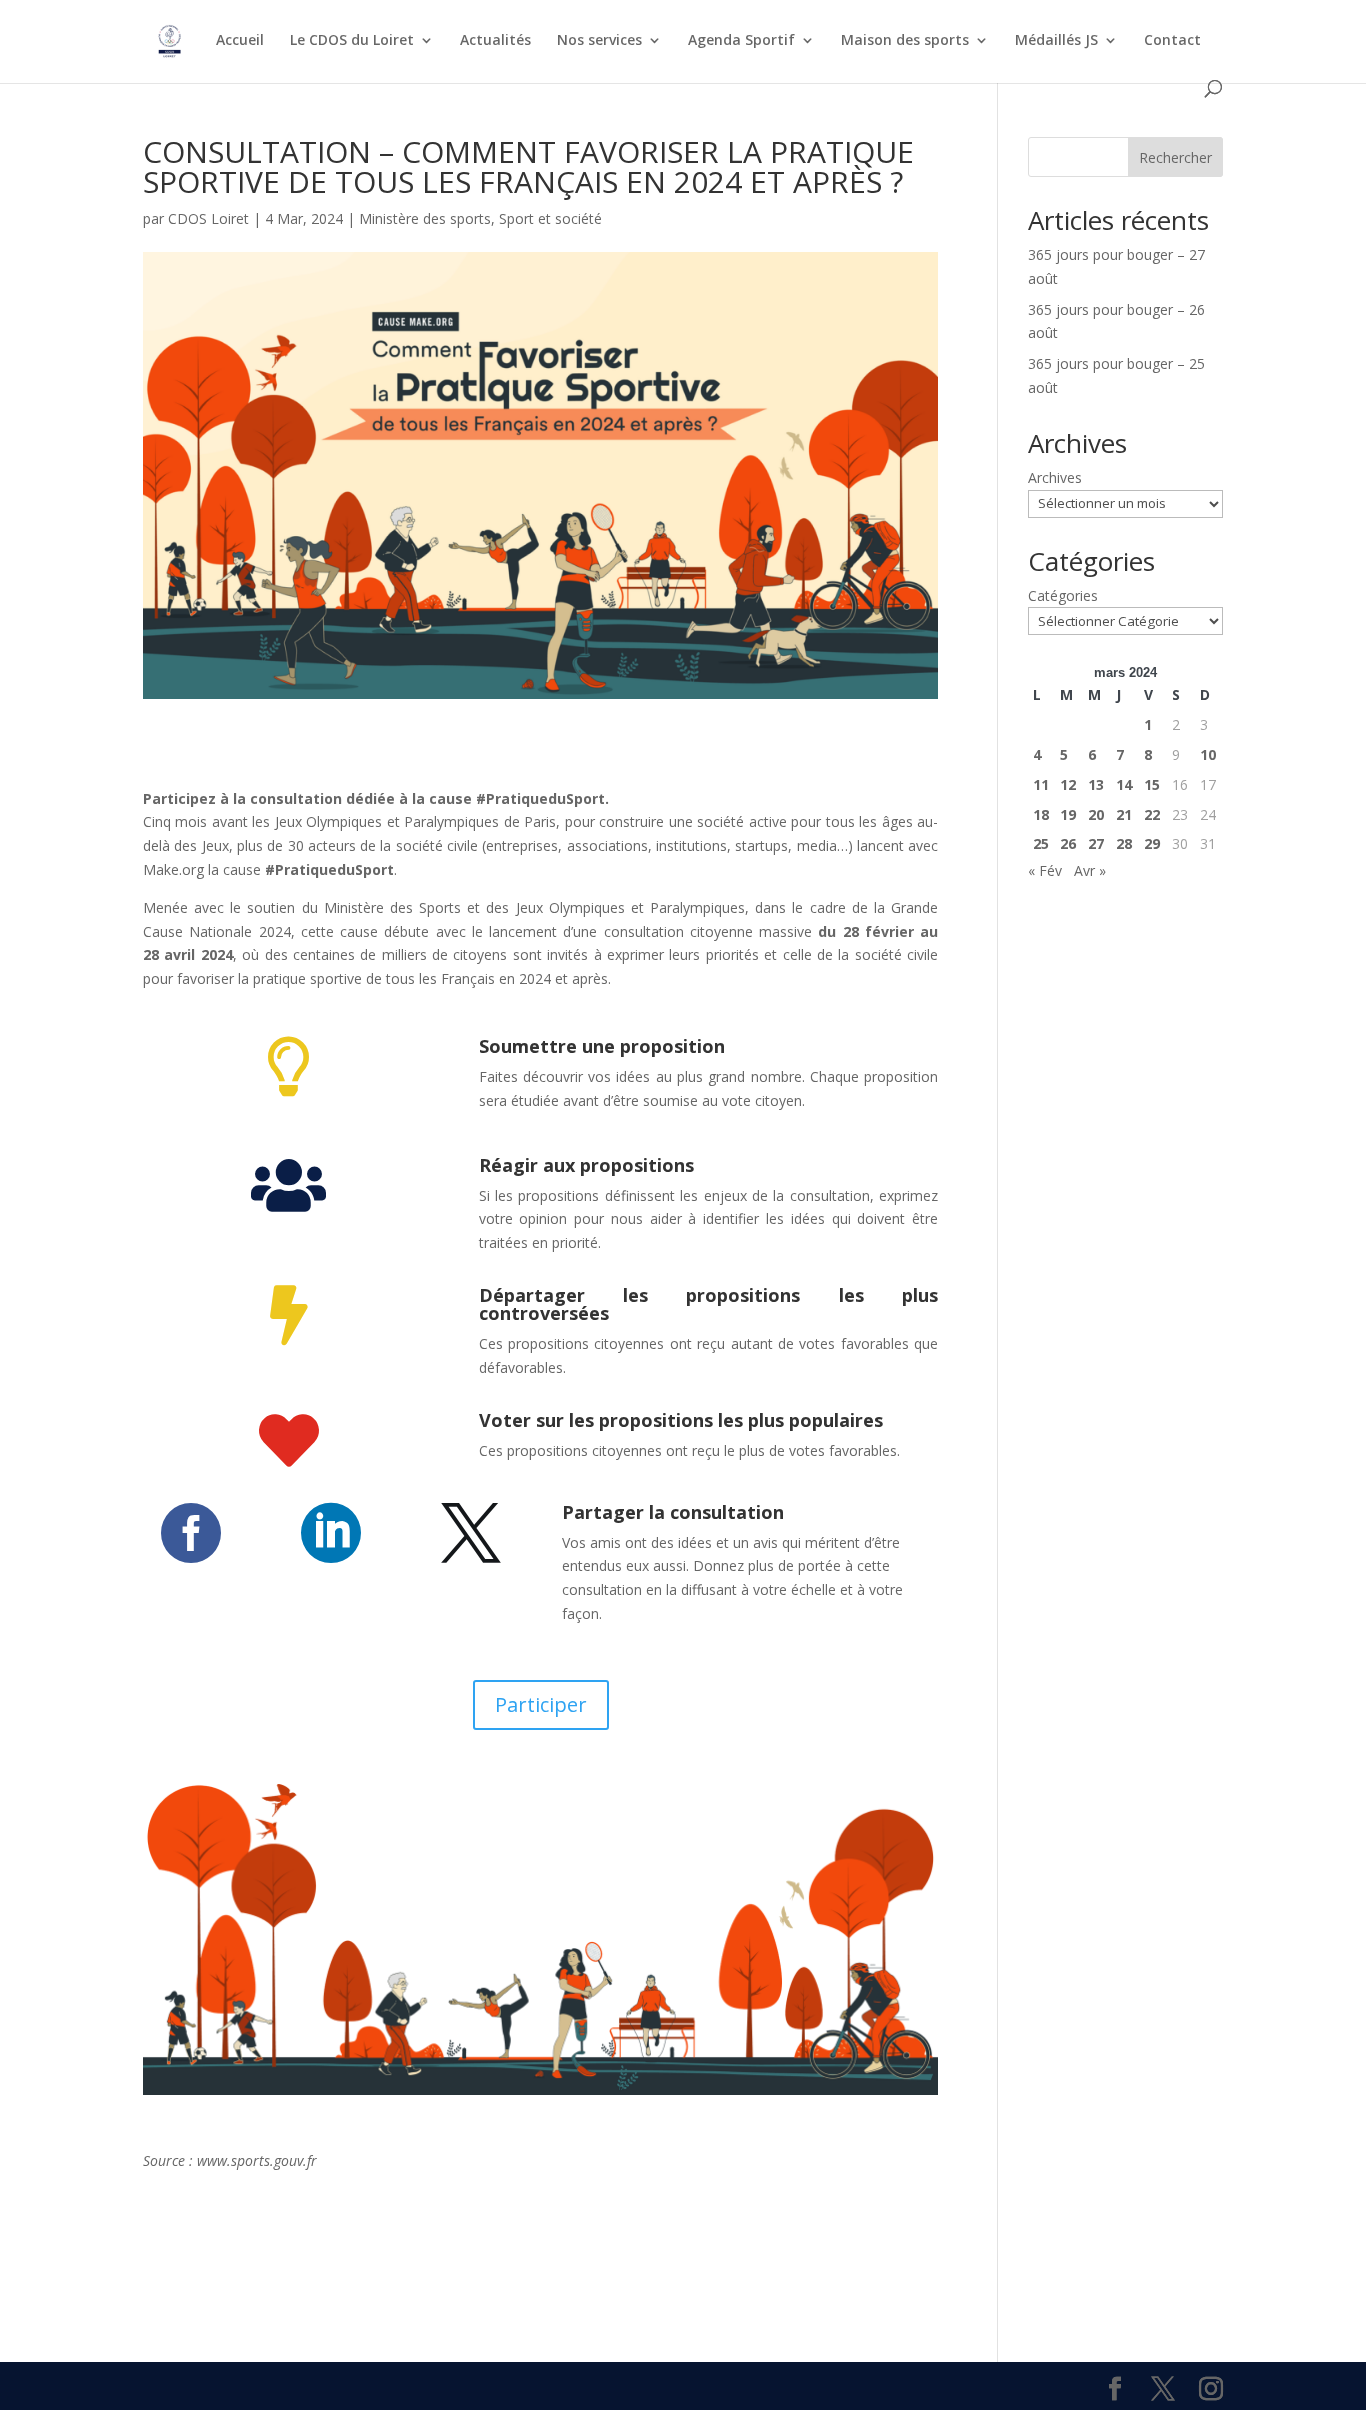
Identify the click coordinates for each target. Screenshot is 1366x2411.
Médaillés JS (1056, 41)
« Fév (1045, 870)
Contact (1172, 41)
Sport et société (550, 218)
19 (1068, 814)
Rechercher (1175, 157)
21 (1124, 814)
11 (1041, 784)
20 (1096, 814)
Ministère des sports (425, 218)
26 (1068, 843)
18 (1041, 814)
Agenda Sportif (741, 41)
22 (1152, 814)
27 (1096, 843)
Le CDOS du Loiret (352, 41)
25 (1041, 843)
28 (1124, 843)
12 (1068, 784)
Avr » (1090, 870)
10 (1208, 754)
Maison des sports (905, 41)
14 (1124, 784)
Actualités (495, 41)
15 (1152, 784)
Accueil (240, 41)
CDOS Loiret (208, 218)
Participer (541, 1704)
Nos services (599, 41)
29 (1152, 843)
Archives (1055, 477)
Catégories (1063, 595)
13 (1096, 784)
